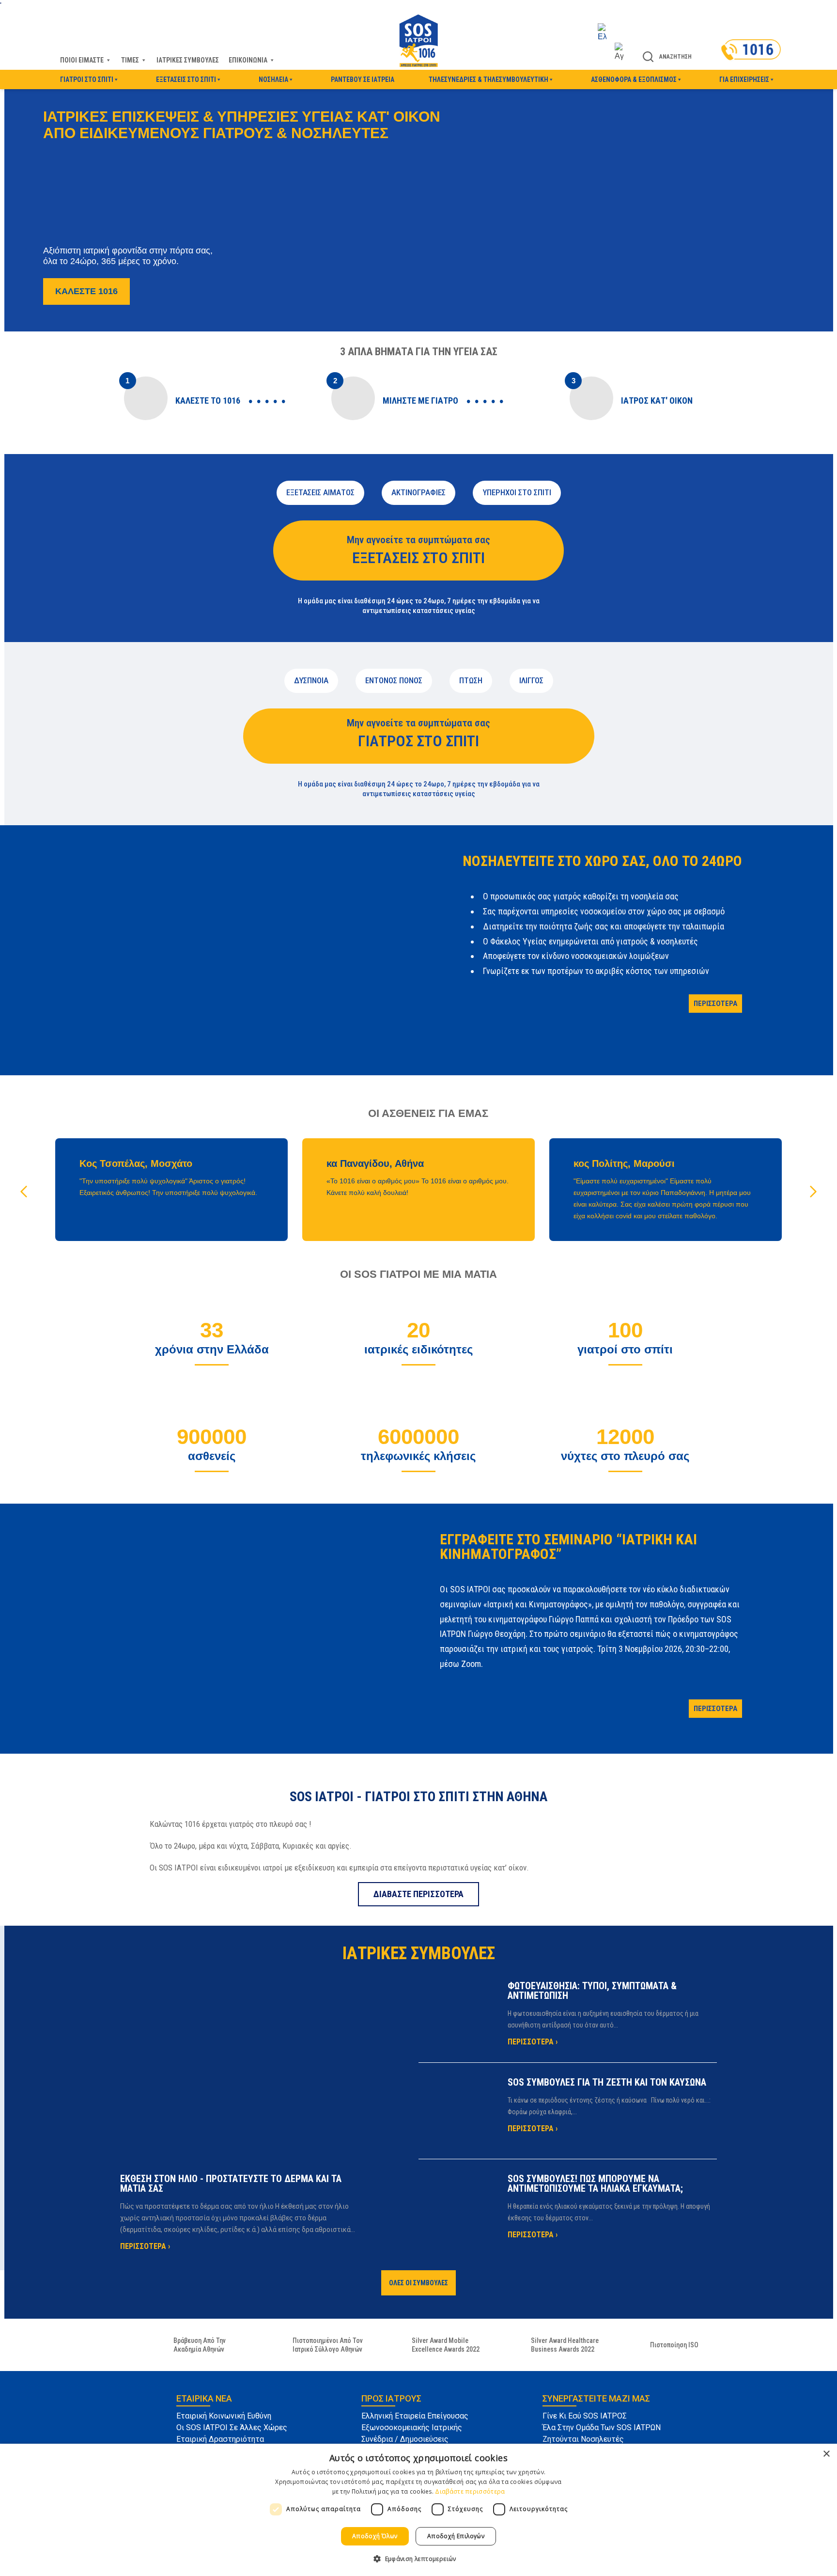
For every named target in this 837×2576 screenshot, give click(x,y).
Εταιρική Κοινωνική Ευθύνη (224, 2416)
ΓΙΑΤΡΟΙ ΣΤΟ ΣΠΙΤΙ (87, 79)
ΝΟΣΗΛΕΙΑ (273, 79)
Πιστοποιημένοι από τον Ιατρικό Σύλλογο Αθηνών (328, 2345)
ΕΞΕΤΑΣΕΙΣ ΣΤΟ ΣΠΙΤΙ (186, 79)
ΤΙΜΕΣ (130, 60)
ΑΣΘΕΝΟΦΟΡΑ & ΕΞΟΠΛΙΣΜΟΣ (634, 79)
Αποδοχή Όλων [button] (375, 2536)
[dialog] (418, 2510)
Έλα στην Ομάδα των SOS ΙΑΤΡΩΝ (602, 2427)
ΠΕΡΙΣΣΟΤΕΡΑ (715, 1004)
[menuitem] (611, 33)
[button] (813, 1192)
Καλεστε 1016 (86, 291)
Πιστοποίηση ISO (674, 2345)
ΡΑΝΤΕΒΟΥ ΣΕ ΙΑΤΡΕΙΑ (363, 79)
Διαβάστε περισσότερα (470, 2491)
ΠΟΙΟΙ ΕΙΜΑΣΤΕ (82, 60)
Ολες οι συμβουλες (418, 2283)
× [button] (826, 2454)
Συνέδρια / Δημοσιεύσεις (405, 2439)
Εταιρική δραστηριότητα (220, 2439)
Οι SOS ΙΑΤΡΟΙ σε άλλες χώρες (232, 2427)
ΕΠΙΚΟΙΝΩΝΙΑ (248, 60)
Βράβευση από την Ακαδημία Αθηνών (200, 2345)
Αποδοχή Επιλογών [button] (456, 2536)
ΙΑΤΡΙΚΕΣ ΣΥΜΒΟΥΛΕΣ (188, 60)
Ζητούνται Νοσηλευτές (583, 2439)
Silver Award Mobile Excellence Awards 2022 (446, 2345)
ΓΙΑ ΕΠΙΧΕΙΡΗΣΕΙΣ (744, 79)
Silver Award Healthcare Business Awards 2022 (565, 2345)
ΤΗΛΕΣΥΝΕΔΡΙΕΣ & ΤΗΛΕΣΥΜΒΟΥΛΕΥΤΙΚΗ (488, 79)
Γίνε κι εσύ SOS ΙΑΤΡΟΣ (585, 2416)
